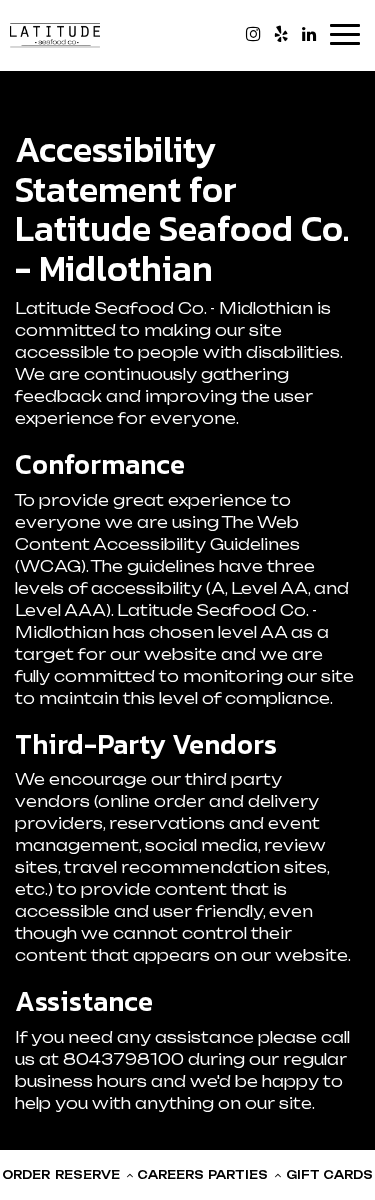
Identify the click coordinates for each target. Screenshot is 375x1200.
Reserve (89, 1175)
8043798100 (123, 1059)
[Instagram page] (253, 34)
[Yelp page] (281, 34)
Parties (239, 1175)
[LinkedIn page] (309, 34)
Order (26, 1175)
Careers (170, 1175)
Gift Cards (329, 1175)
